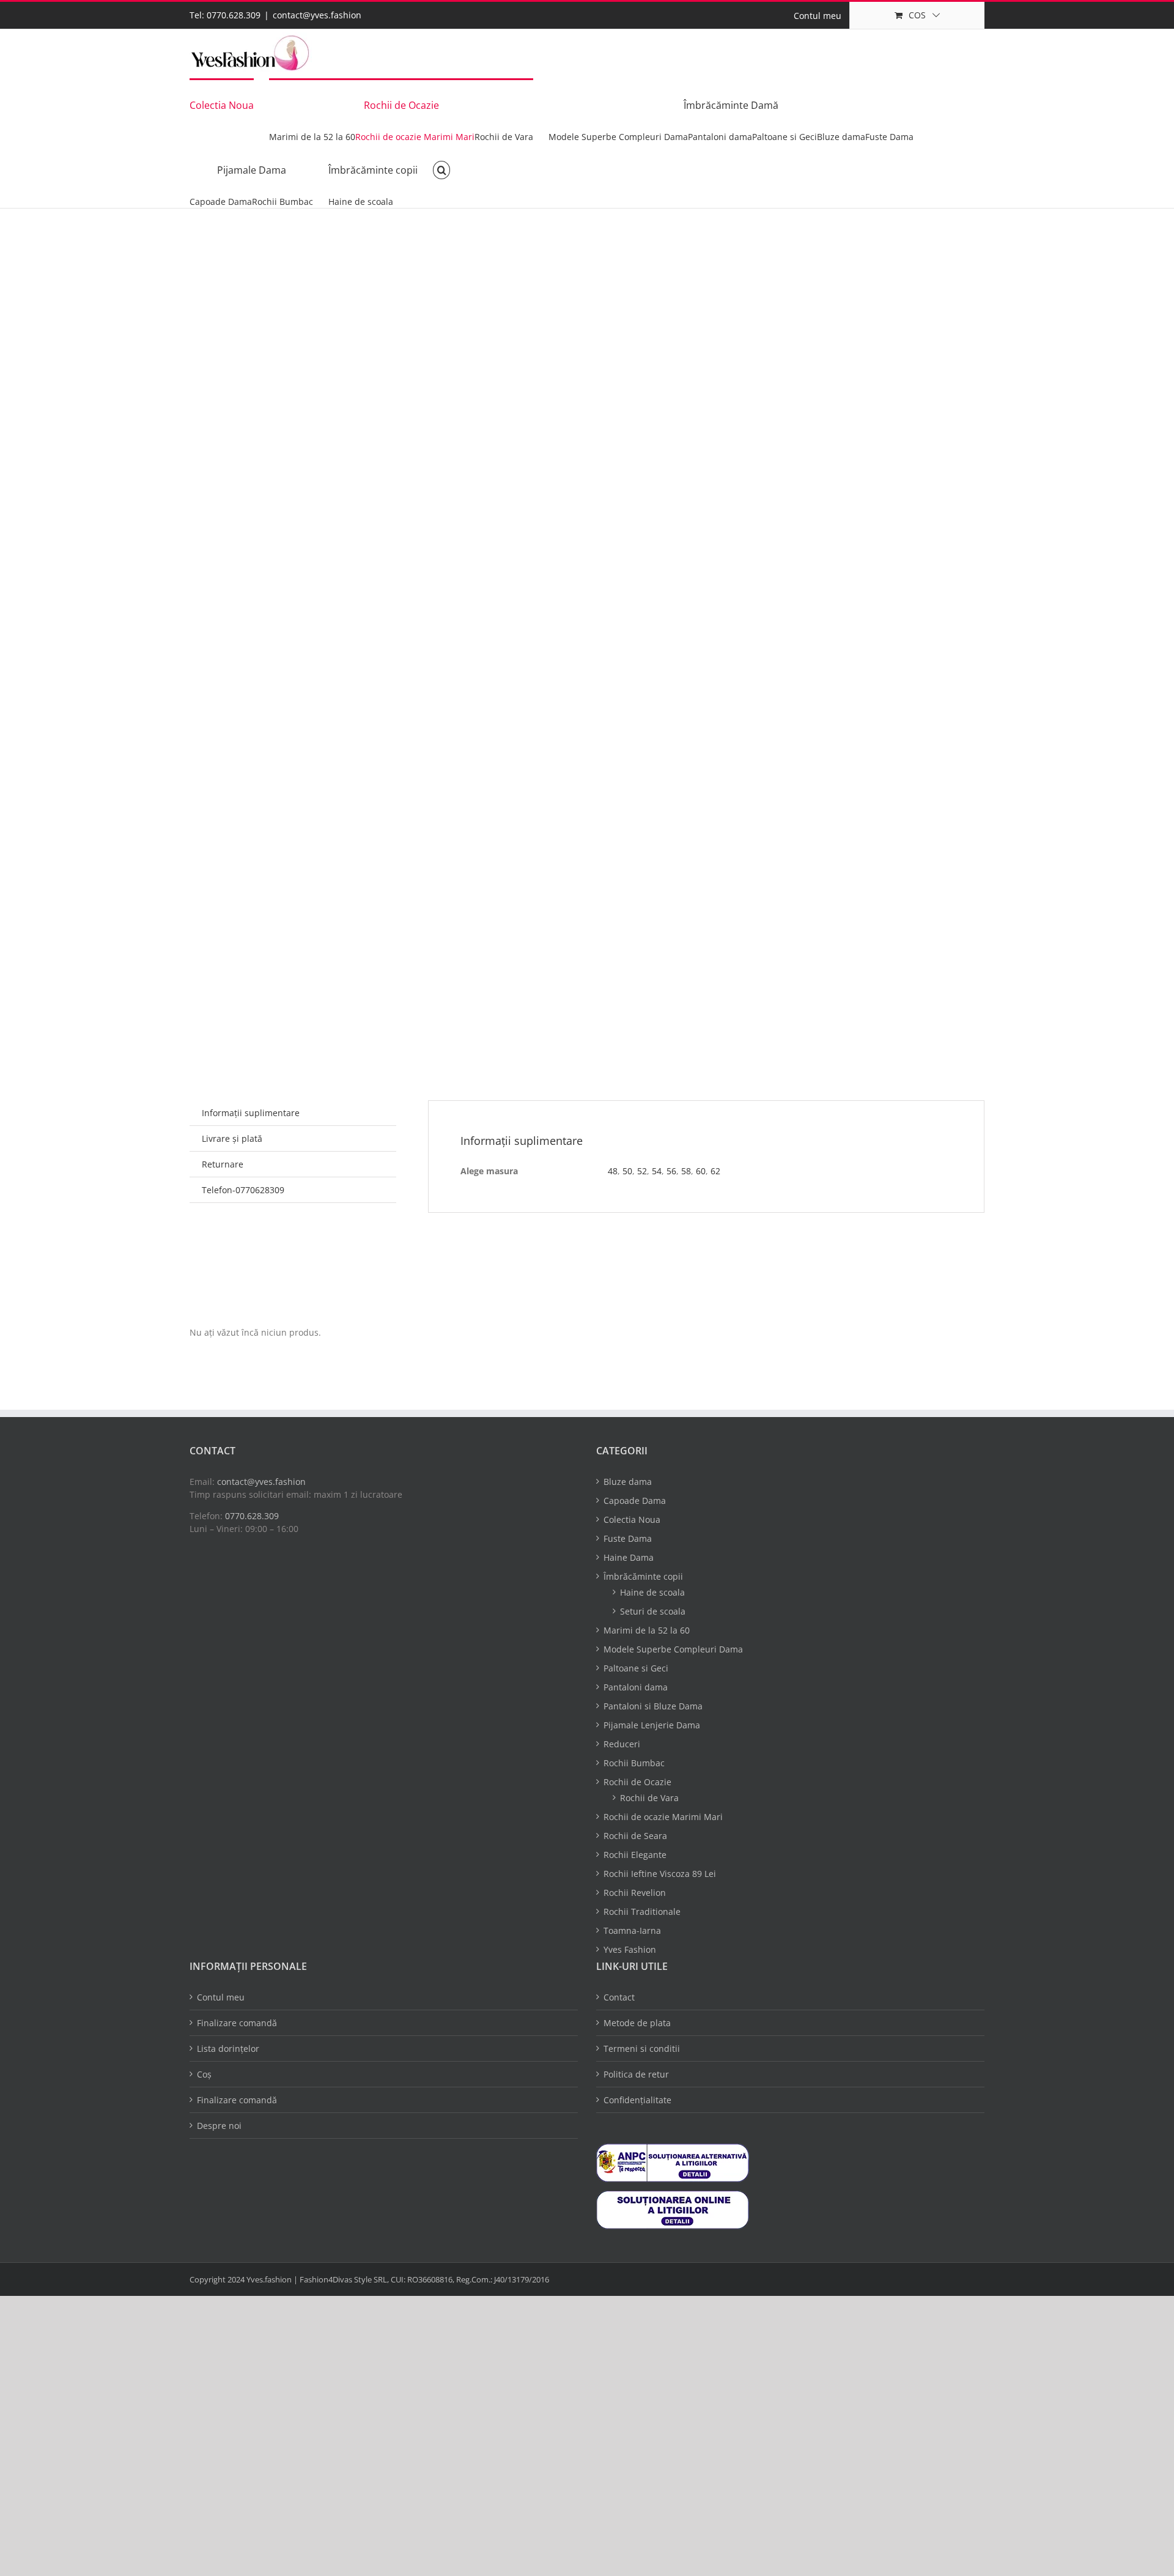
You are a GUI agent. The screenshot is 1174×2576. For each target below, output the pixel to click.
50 (627, 1171)
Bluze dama (628, 1482)
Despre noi (219, 2126)
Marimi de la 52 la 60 (647, 1630)
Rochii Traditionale (642, 1912)
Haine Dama (629, 1557)
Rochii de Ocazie (637, 1782)
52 (642, 1171)
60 (701, 1171)
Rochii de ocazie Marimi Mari (663, 1817)
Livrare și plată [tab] (232, 1138)
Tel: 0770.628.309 (225, 15)
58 (686, 1171)
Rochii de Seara (635, 1836)
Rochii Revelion (635, 1893)
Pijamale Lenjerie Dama (652, 1725)
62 (715, 1171)
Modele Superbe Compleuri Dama (673, 1649)
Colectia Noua (632, 1519)
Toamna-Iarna (632, 1930)
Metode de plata (637, 2023)
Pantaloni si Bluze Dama (653, 1706)
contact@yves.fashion (317, 15)
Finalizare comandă (237, 2023)
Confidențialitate (637, 2100)
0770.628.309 (252, 1516)
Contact (619, 1997)
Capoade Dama (635, 1501)
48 (613, 1171)
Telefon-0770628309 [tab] (243, 1190)
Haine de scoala (652, 1592)
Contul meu (221, 1997)
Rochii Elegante (635, 1855)
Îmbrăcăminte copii (643, 1576)
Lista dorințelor (228, 2049)
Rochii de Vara (649, 1798)
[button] (441, 169)
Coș (204, 2074)
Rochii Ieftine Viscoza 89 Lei (660, 1874)
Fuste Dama (628, 1538)
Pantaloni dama (636, 1687)
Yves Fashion (630, 1949)
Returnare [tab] (223, 1164)
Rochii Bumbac (634, 1763)
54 (657, 1171)
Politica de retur (636, 2074)
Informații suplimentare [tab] (251, 1113)
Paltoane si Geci (636, 1668)
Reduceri (622, 1744)
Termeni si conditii (642, 2049)
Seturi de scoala (653, 1611)
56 (671, 1171)
